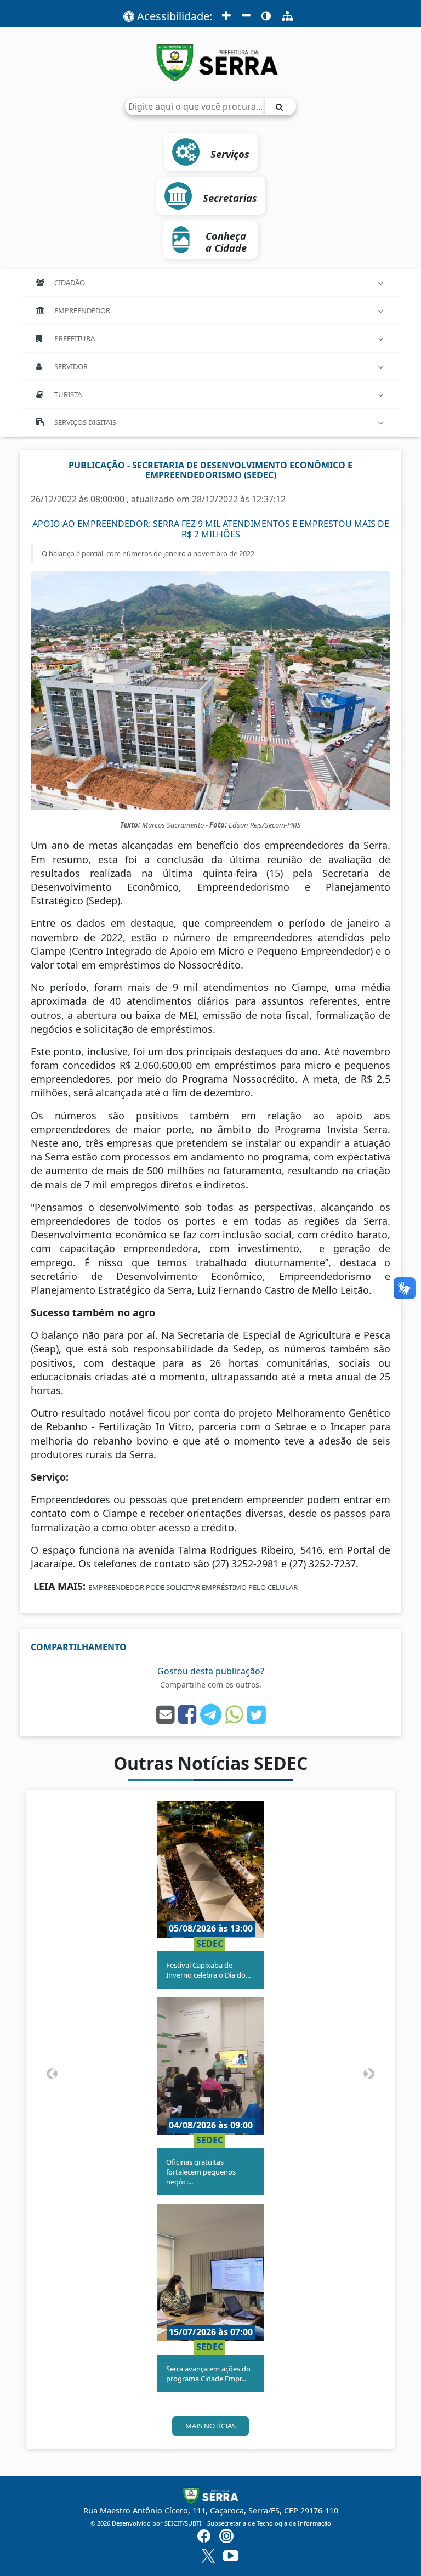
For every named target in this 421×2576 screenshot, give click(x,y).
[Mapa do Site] (287, 16)
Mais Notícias (210, 2426)
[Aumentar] (226, 16)
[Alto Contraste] (266, 16)
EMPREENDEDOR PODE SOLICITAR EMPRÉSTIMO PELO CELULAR (193, 1587)
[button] (52, 2073)
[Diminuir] (246, 16)
